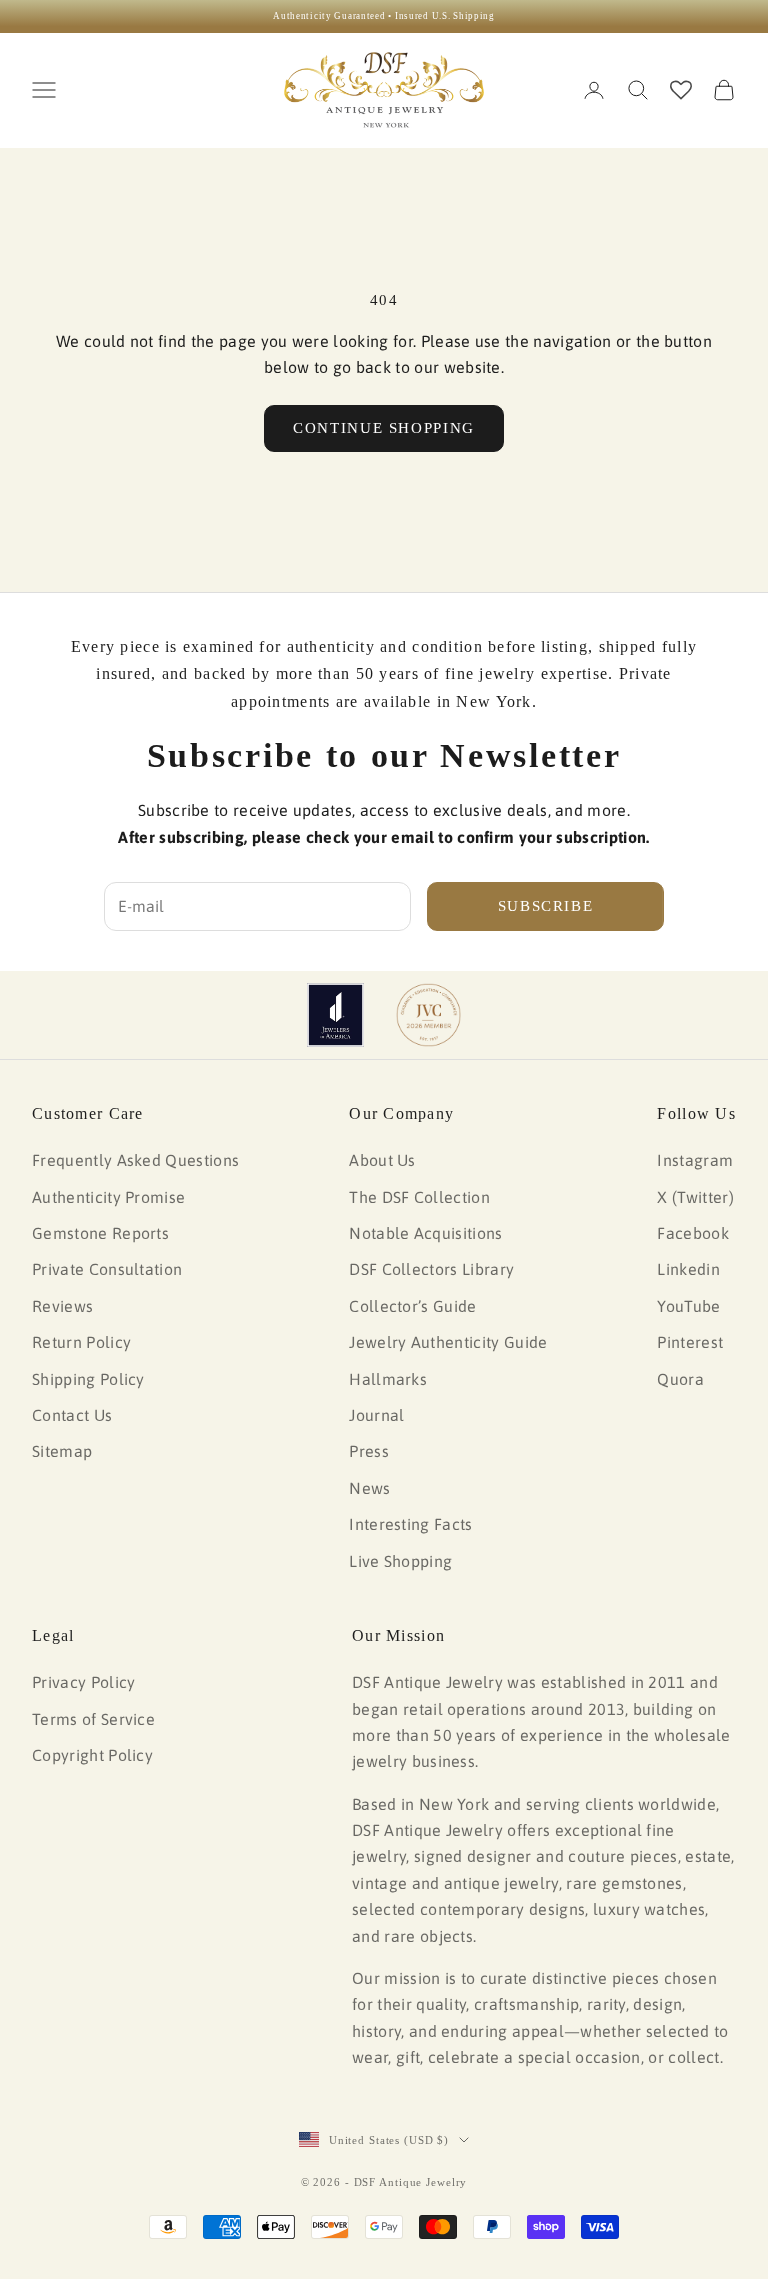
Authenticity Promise (108, 1197)
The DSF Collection (419, 1197)
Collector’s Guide (412, 1306)
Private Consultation (107, 1269)
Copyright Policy (92, 1755)
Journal (376, 1415)
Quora (680, 1379)
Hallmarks (388, 1379)
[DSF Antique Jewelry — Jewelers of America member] (335, 1015)
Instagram (695, 1160)
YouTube (688, 1306)
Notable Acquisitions (425, 1233)
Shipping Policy (88, 1379)
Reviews (62, 1306)
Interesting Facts (410, 1524)
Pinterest (690, 1342)
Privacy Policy (83, 1682)
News (369, 1488)
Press (369, 1451)
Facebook (693, 1233)
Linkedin (688, 1269)
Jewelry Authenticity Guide (448, 1342)
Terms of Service (93, 1719)
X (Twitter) (695, 1197)
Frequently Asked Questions (135, 1160)
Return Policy (81, 1342)
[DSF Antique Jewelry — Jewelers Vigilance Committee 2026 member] (428, 1015)
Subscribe (546, 906)
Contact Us (72, 1415)
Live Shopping (400, 1561)
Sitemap (62, 1451)
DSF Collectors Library (431, 1269)
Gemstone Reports (100, 1233)
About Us (382, 1160)
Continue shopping (384, 428)
